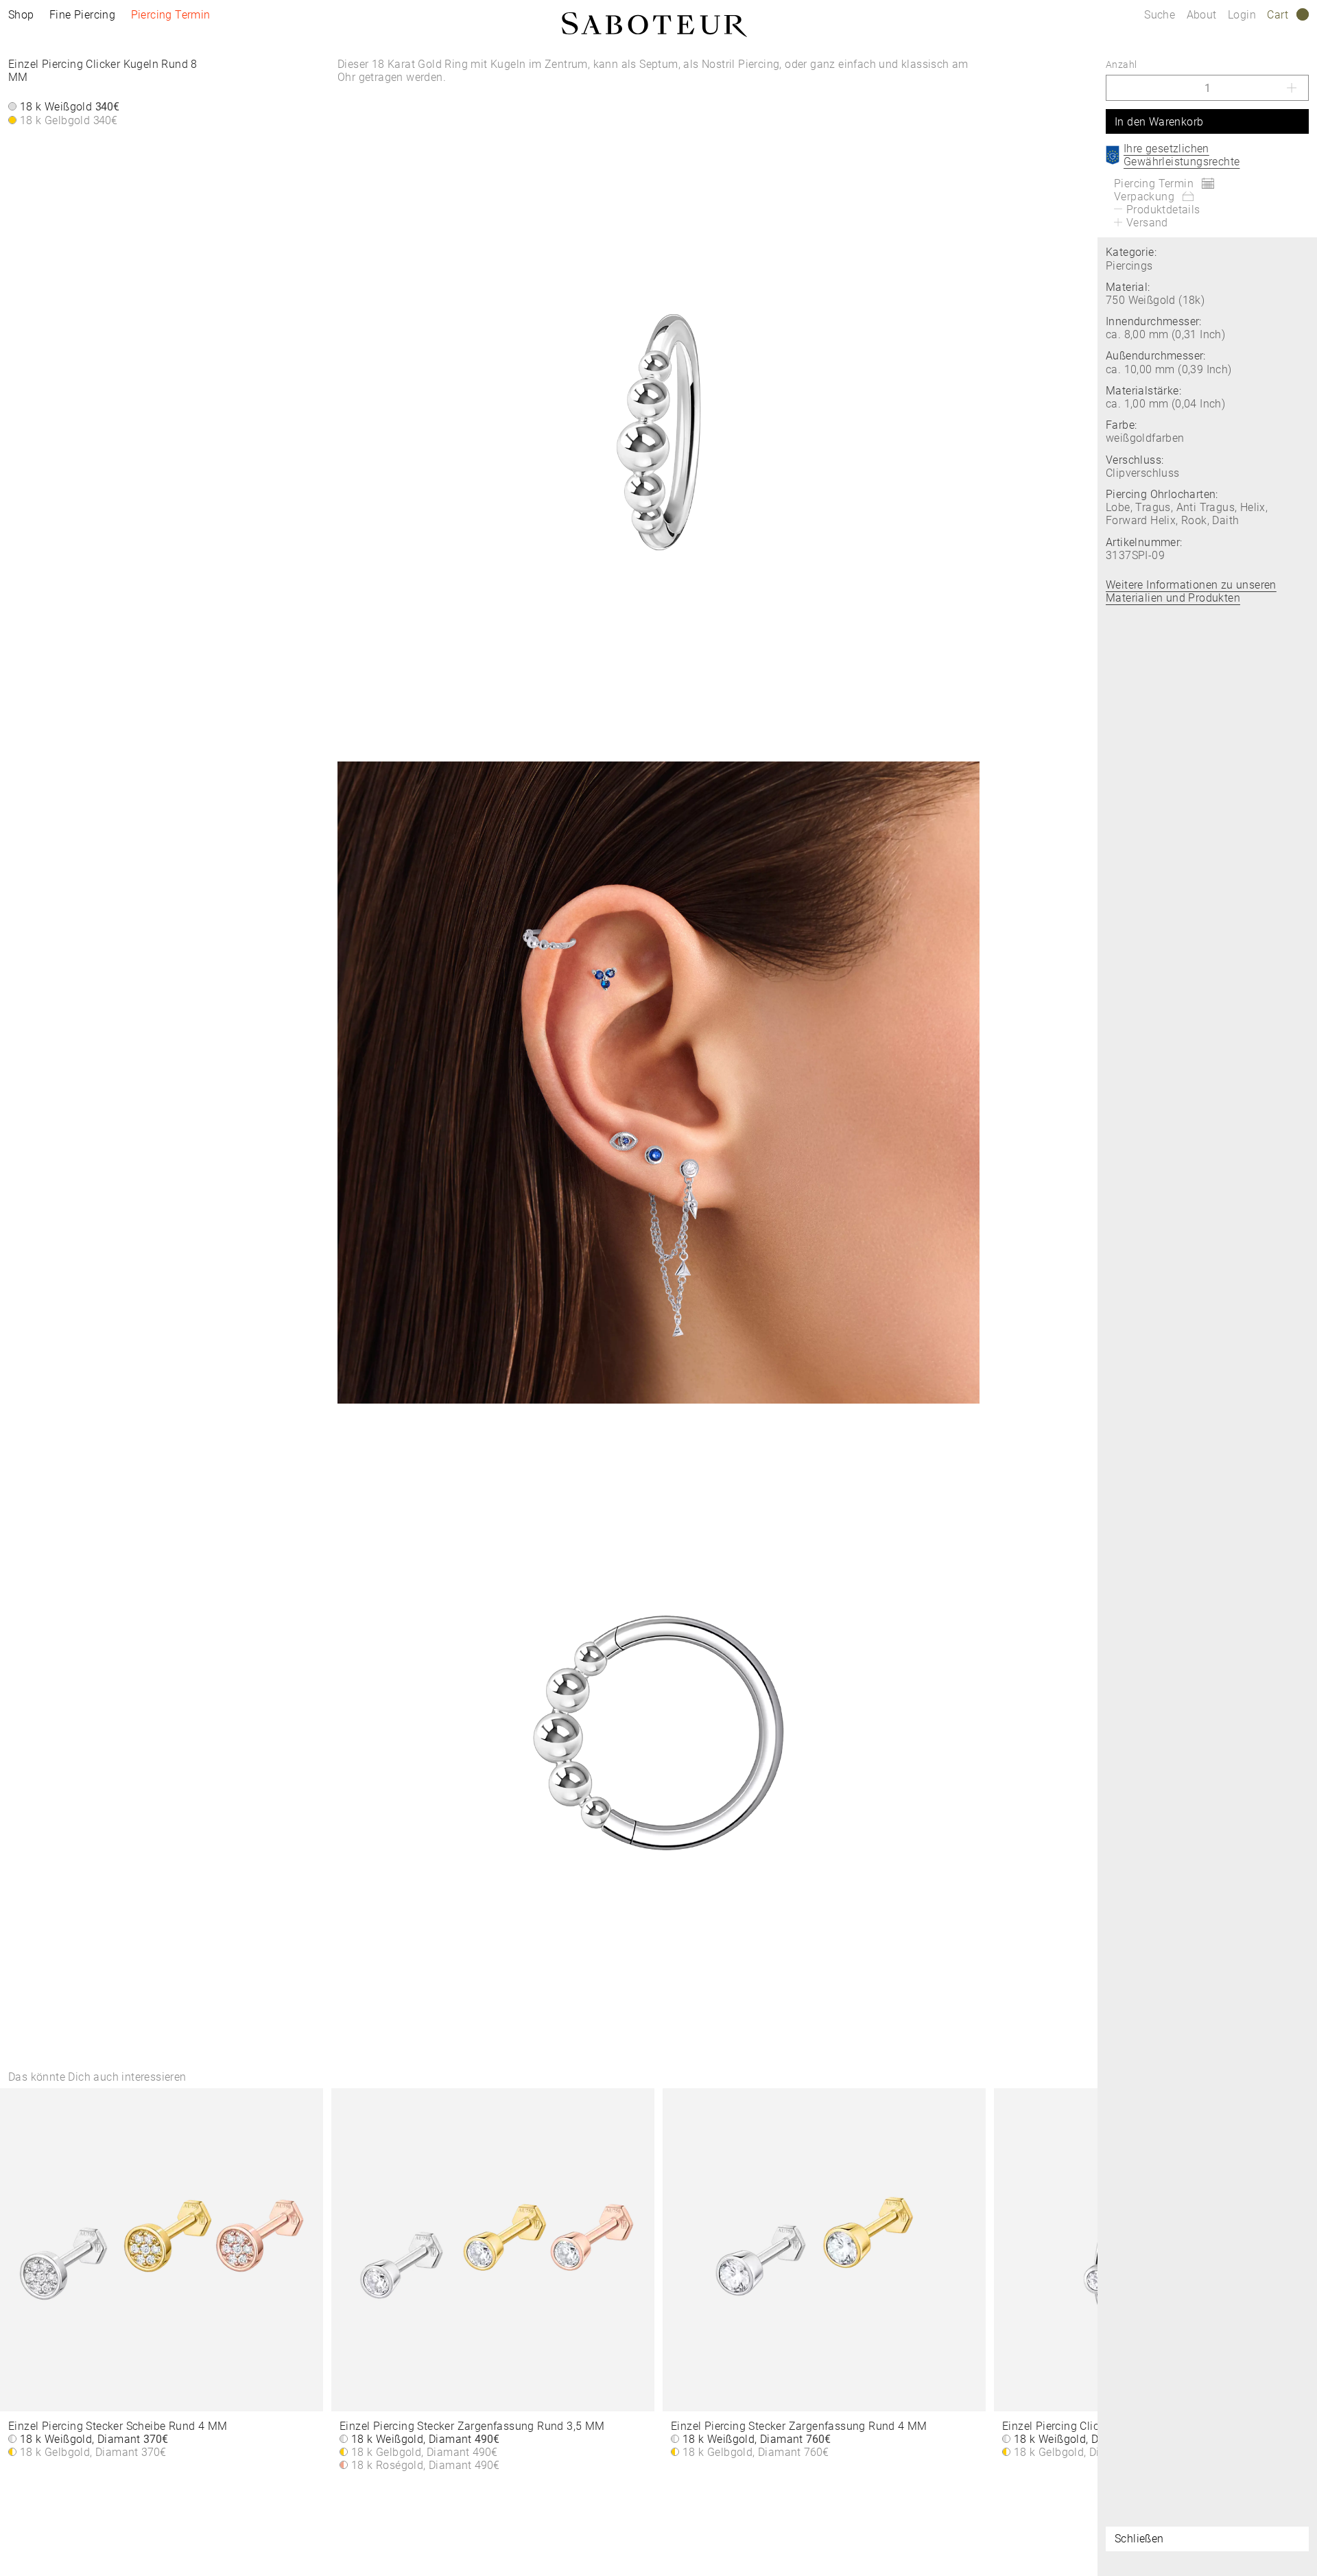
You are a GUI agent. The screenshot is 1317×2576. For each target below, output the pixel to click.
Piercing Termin (171, 15)
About (1203, 15)
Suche (1160, 15)
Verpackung (1144, 197)
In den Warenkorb (1159, 122)
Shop (21, 15)
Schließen (1139, 2539)
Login (1242, 15)
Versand (1147, 223)
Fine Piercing (82, 15)
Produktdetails (1163, 210)
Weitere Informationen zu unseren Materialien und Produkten (1191, 591)
